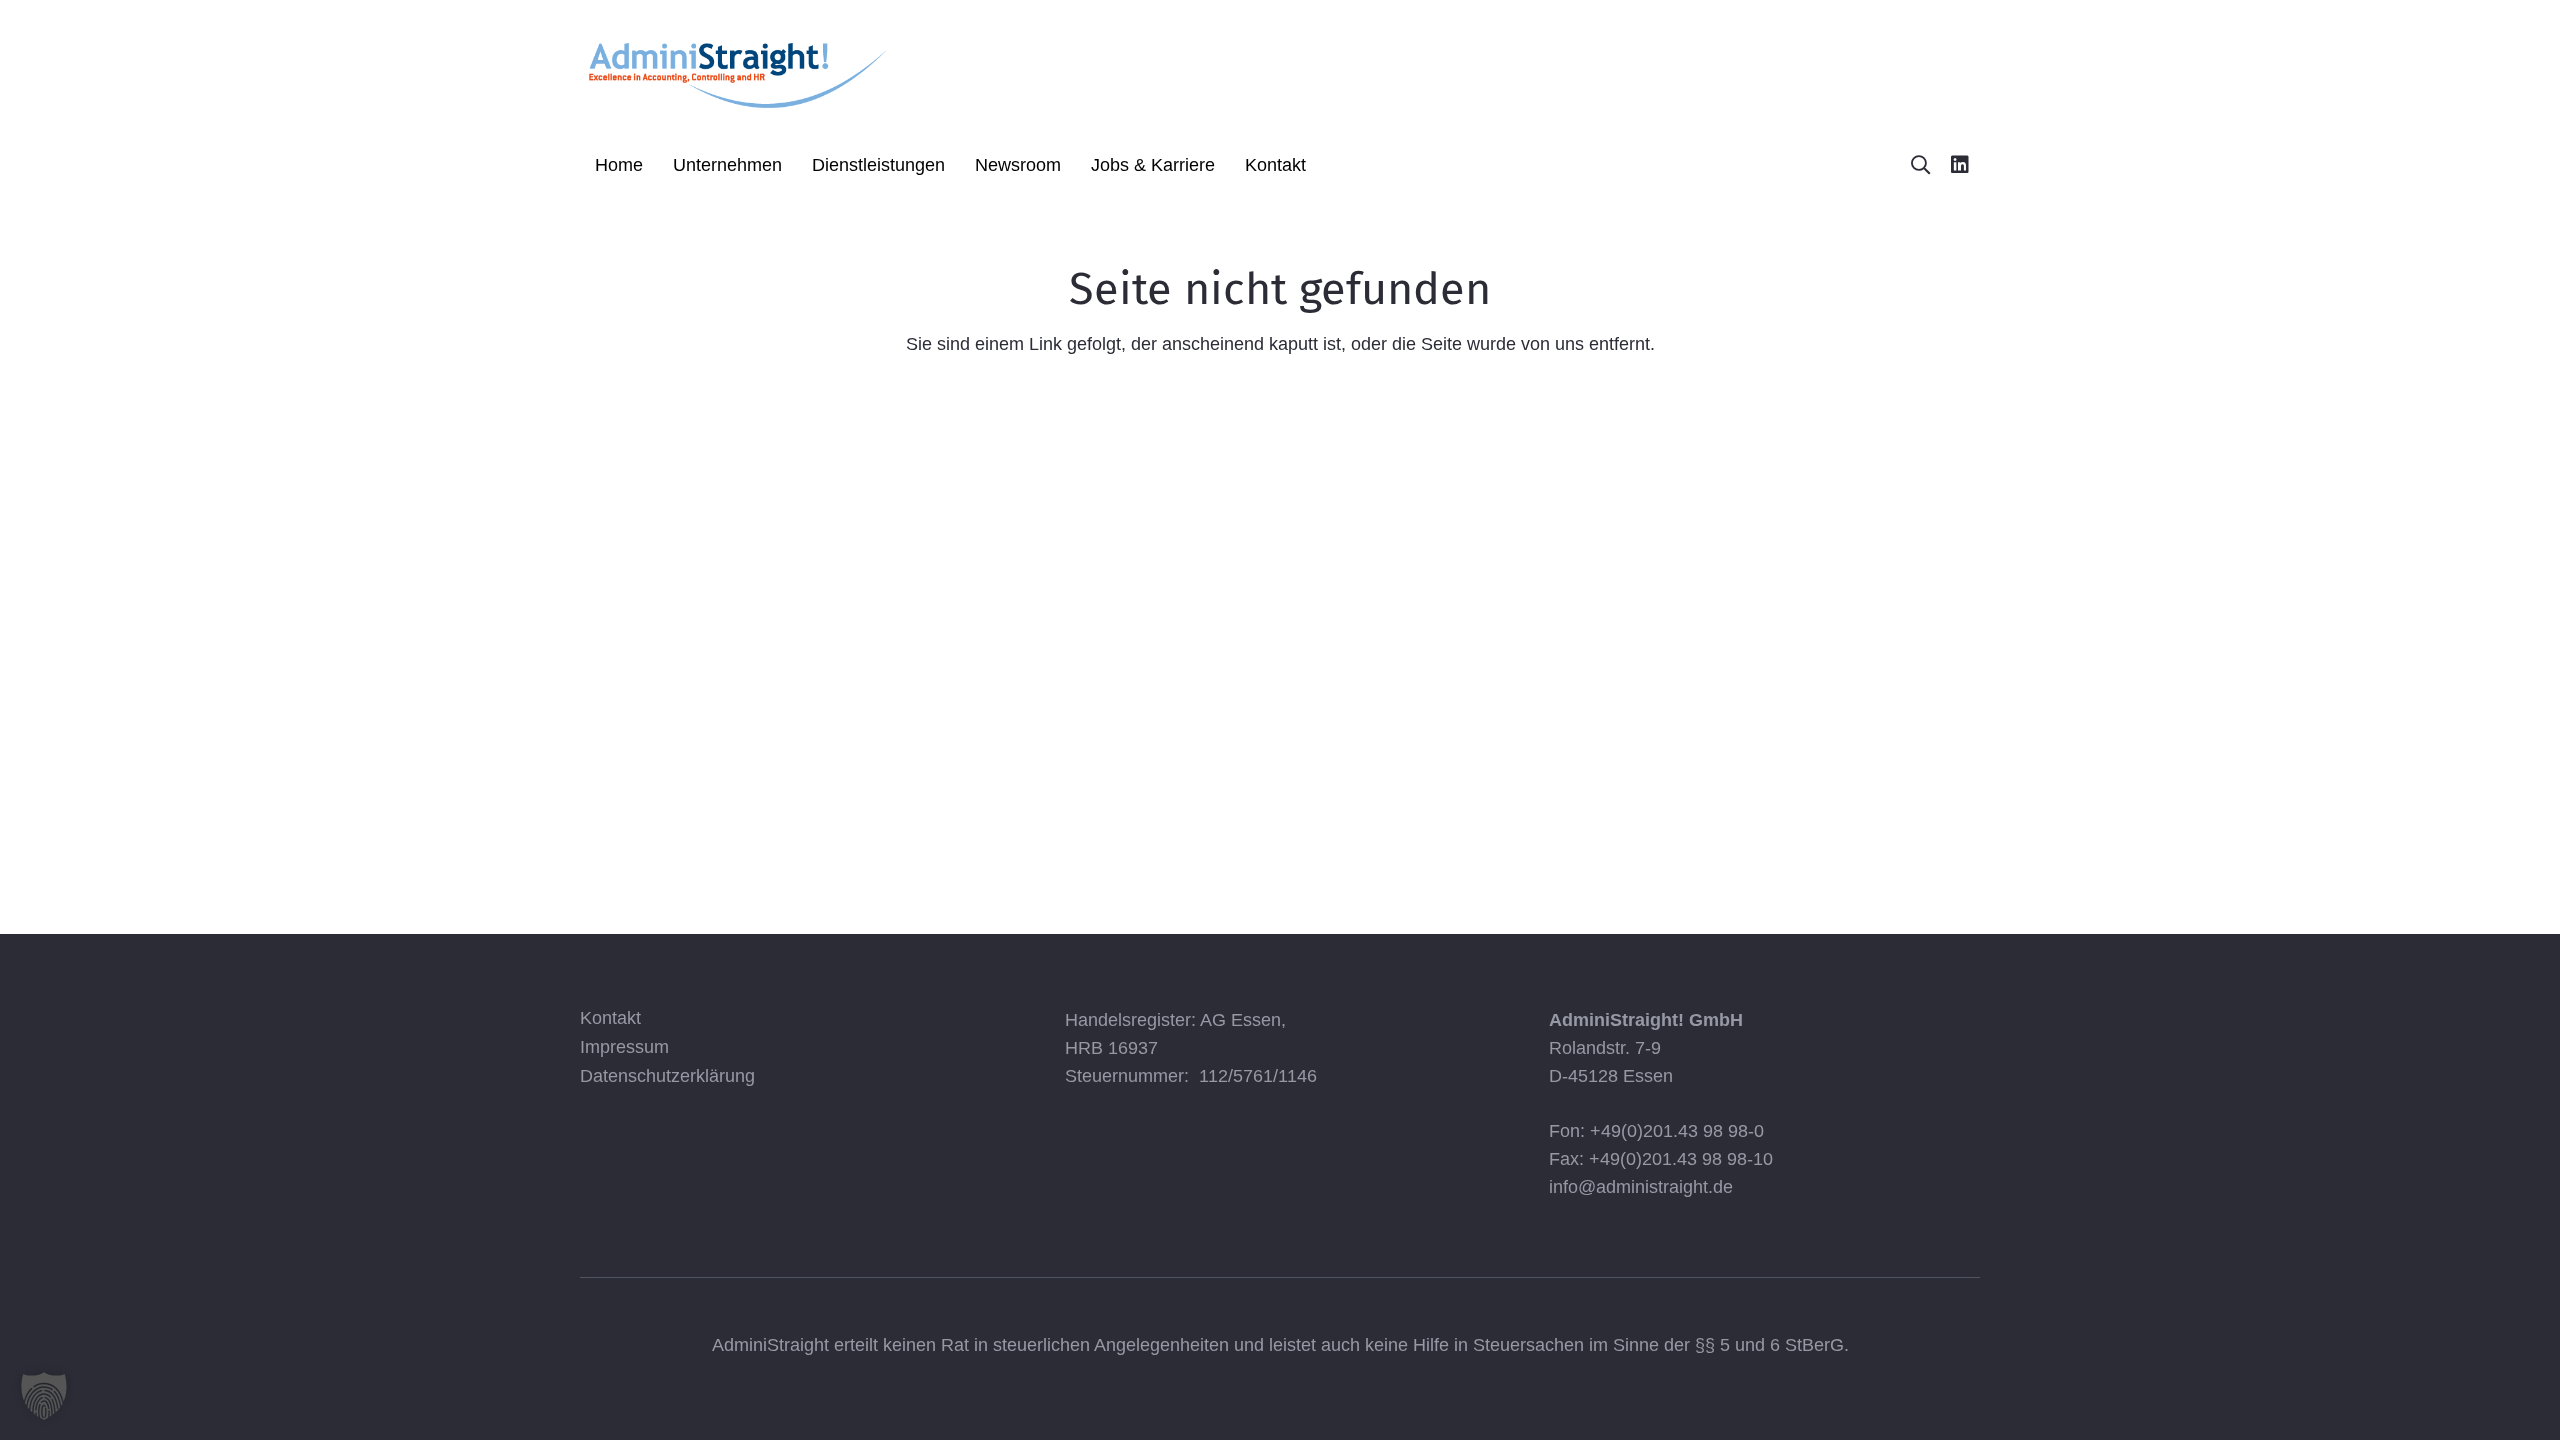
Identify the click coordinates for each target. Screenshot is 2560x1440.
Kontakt (610, 1018)
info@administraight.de (1641, 1187)
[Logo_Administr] (736, 73)
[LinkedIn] (1960, 165)
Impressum (624, 1047)
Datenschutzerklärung (667, 1076)
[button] (793, 165)
